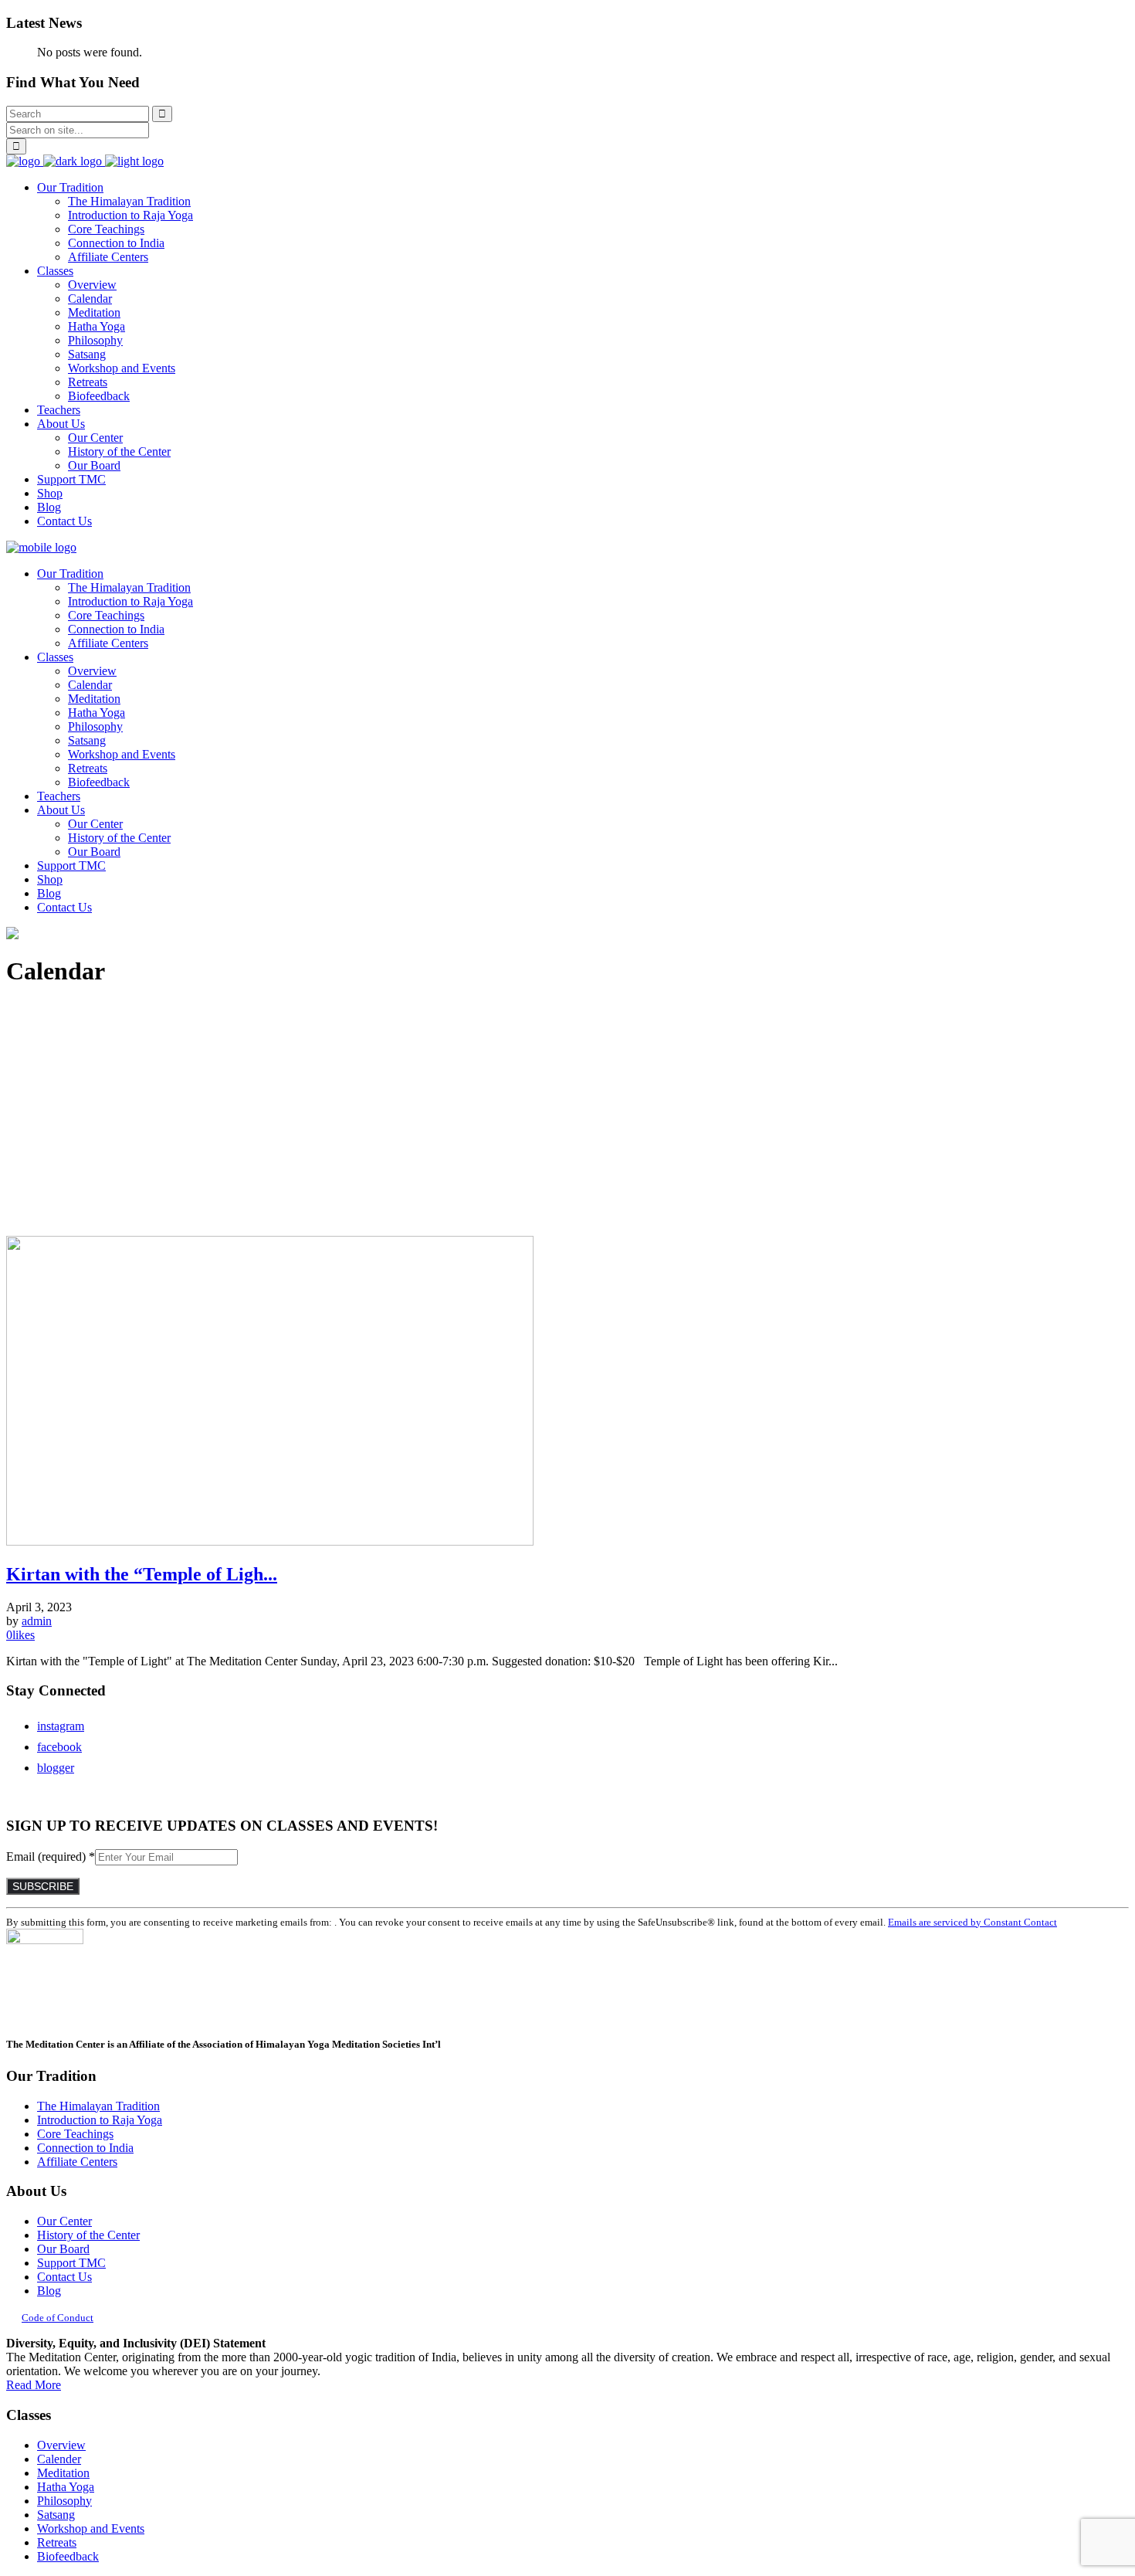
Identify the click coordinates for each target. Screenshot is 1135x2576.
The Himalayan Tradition (98, 2106)
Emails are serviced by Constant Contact (972, 1922)
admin (37, 1621)
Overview (61, 2445)
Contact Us (64, 2277)
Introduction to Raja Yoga (100, 2120)
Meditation (63, 2473)
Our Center (64, 2221)
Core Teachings (75, 2134)
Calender (59, 2459)
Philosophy (64, 2501)
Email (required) (51, 1856)
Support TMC (71, 2263)
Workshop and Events (91, 2528)
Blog (49, 2291)
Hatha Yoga (66, 2487)
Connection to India (85, 2148)
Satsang (56, 2515)
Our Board (63, 2249)
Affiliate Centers (77, 2162)
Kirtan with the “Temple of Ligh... (142, 1574)
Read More (34, 2385)
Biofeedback (68, 2556)
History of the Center (88, 2235)
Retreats (57, 2542)
